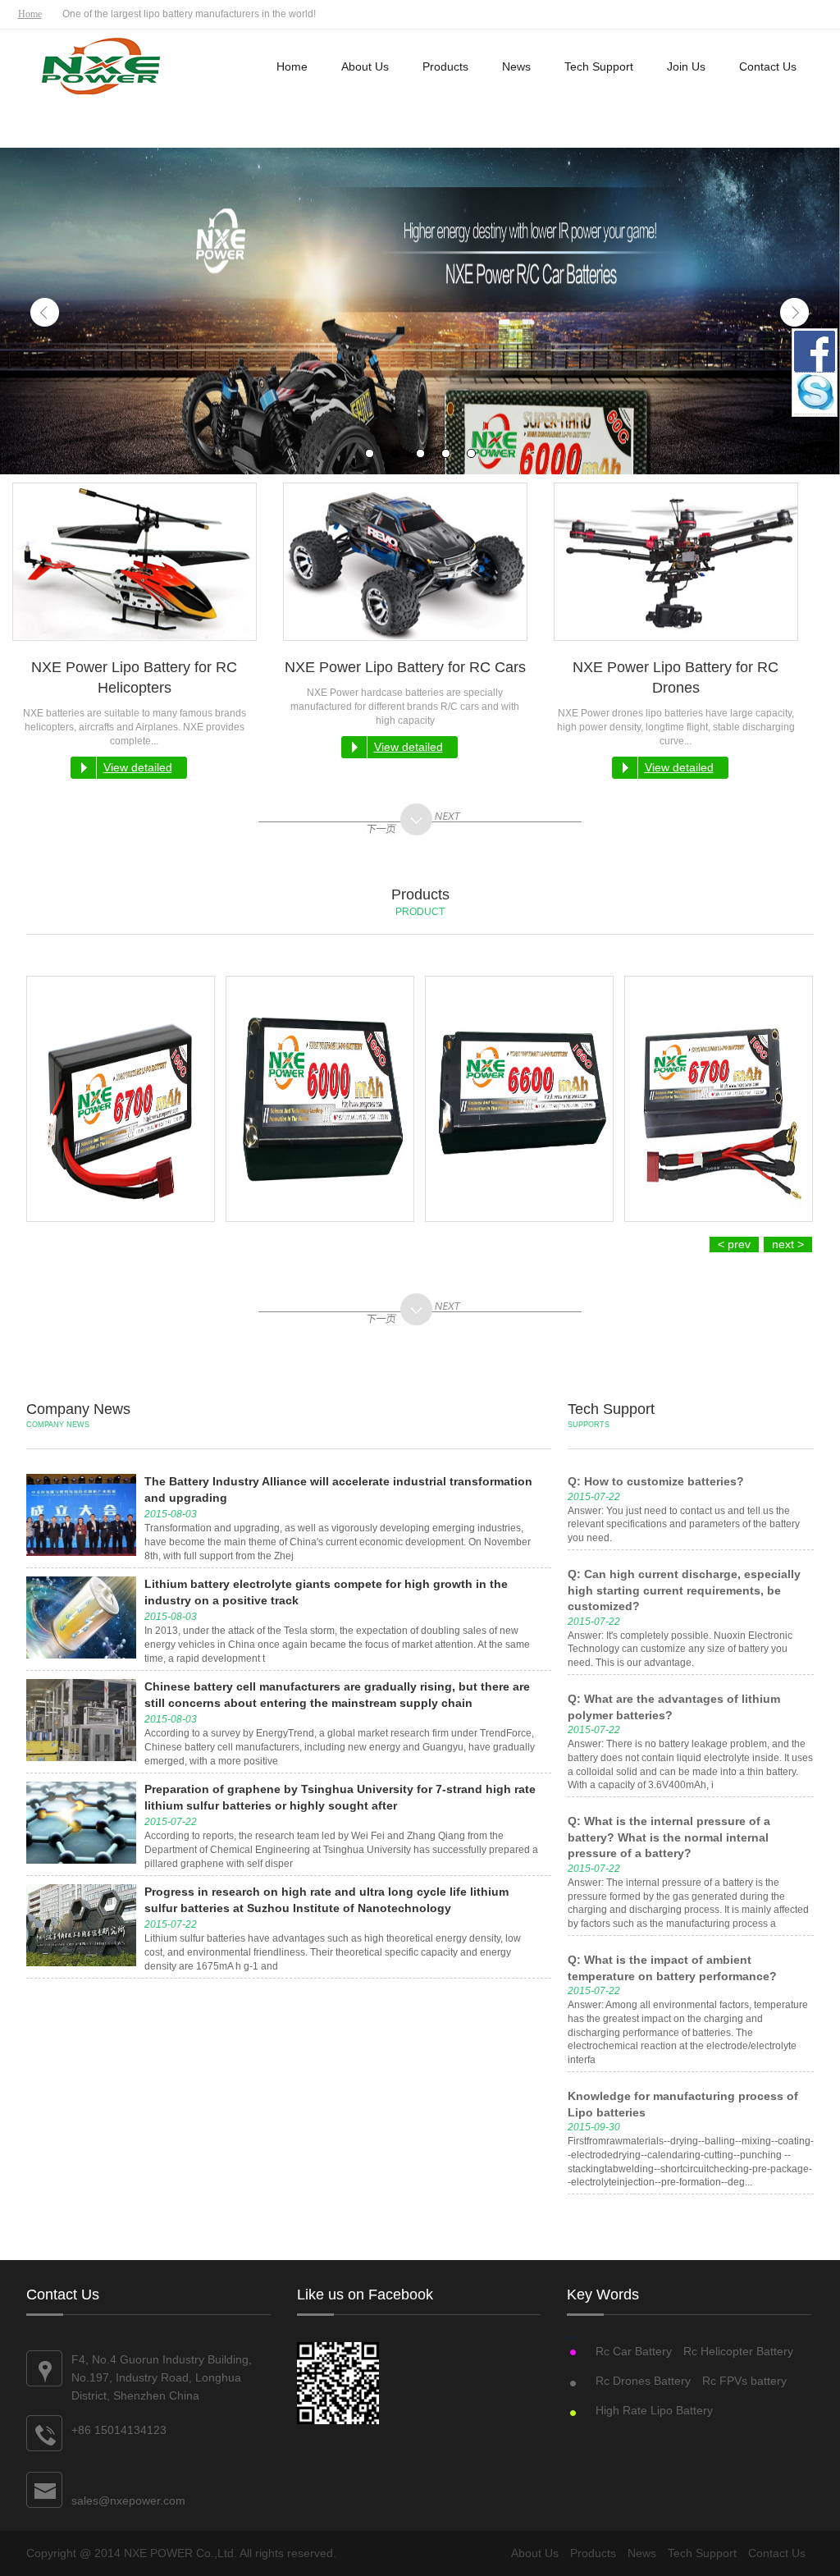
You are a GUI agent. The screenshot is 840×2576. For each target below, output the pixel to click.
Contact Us (768, 66)
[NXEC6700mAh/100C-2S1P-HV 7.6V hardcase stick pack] (719, 1099)
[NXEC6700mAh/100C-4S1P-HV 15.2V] (121, 1099)
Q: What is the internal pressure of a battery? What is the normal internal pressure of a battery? (669, 1837)
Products (445, 66)
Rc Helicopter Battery (738, 2351)
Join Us (686, 66)
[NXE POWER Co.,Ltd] (102, 68)
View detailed (138, 767)
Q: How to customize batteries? (656, 1481)
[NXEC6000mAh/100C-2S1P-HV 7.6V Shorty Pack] (320, 1099)
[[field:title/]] (81, 1515)
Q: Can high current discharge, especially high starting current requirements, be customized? (684, 1590)
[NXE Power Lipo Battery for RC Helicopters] (135, 562)
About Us (365, 66)
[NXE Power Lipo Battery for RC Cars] (405, 562)
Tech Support (599, 66)
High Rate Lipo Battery (654, 2410)
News (516, 66)
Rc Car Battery (634, 2351)
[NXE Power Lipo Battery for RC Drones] (676, 562)
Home (30, 14)
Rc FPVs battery (744, 2381)
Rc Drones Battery (643, 2381)
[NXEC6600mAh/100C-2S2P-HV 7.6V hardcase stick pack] (519, 1099)
